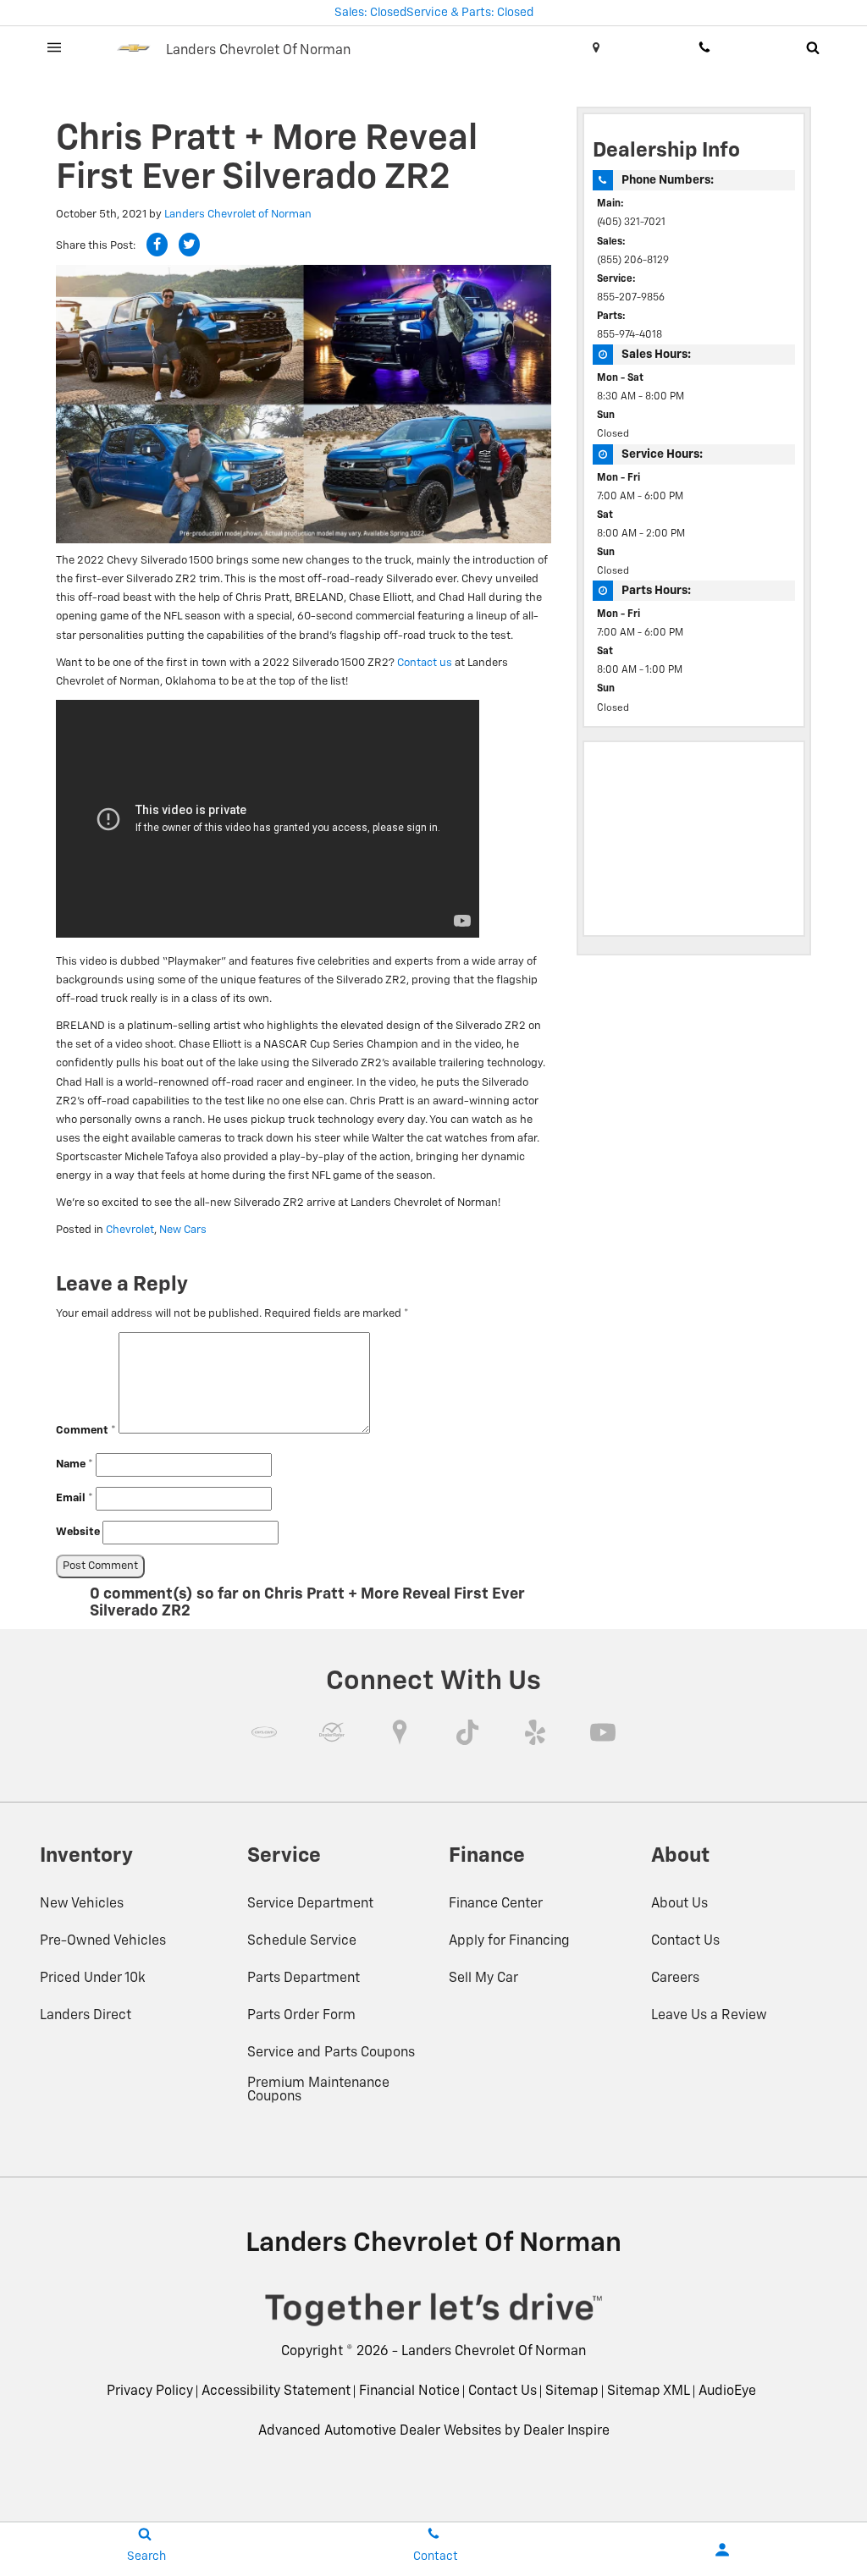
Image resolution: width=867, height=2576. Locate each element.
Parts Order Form (301, 2016)
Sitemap (572, 2392)
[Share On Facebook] (157, 245)
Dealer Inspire (566, 2431)
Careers (675, 1979)
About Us (679, 1904)
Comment (86, 1431)
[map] (400, 1732)
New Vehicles (82, 1904)
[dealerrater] (332, 1732)
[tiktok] (467, 1732)
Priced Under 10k (93, 1979)
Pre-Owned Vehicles (103, 1941)
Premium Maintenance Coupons (318, 2090)
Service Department (310, 1904)
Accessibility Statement (276, 2392)
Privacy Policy (150, 2392)
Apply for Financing (509, 1941)
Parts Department (304, 1979)
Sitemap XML (649, 2392)
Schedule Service (302, 1941)
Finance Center (496, 1904)
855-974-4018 (630, 335)
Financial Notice (409, 2392)
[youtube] (603, 1732)
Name (75, 1464)
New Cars (183, 1230)
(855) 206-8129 (633, 261)
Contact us (425, 663)
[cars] (264, 1732)
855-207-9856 (631, 298)
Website (78, 1532)
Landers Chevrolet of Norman (238, 215)
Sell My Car (483, 1979)
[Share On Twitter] (189, 245)
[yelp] (535, 1732)
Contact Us (685, 1941)
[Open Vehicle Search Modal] (813, 47)
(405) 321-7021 (631, 223)
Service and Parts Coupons (331, 2053)
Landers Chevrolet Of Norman (494, 2352)
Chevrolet (130, 1230)
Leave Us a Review (709, 2016)
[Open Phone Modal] (704, 47)
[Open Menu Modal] (54, 47)
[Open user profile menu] (723, 2550)
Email (75, 1498)
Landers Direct (86, 2016)
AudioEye (727, 2392)
